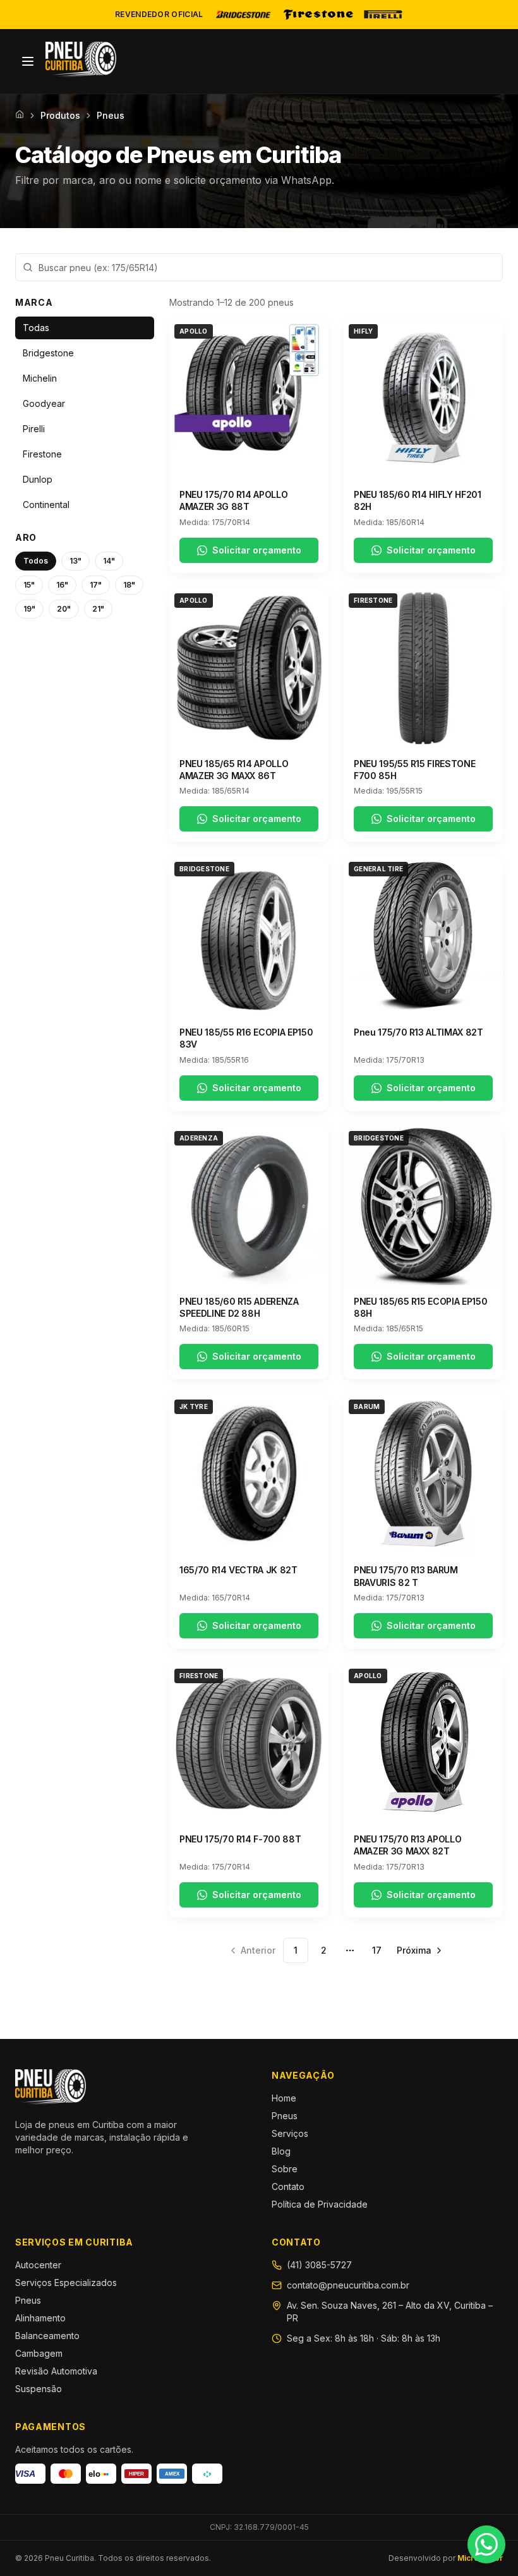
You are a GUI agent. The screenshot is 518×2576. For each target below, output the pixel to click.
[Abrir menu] (28, 61)
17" (96, 585)
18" (129, 585)
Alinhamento (40, 2318)
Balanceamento (47, 2336)
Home (284, 2098)
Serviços (290, 2133)
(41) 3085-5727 (319, 2265)
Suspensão (39, 2389)
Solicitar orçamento (257, 550)
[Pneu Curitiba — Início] (81, 59)
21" (98, 609)
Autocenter (38, 2265)
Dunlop (38, 479)
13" (75, 561)
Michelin (40, 378)
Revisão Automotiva (56, 2371)
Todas (36, 328)
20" (64, 609)
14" (109, 561)
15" (29, 585)
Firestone (42, 454)
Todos (36, 561)
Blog (281, 2151)
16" (62, 585)
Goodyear (44, 403)
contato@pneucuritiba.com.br (348, 2285)
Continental (46, 505)
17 (377, 1950)
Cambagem (39, 2353)
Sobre (285, 2169)
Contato (288, 2186)
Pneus (285, 2116)
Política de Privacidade (320, 2204)
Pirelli (34, 429)
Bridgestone (48, 353)
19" (29, 609)
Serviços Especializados (66, 2283)
